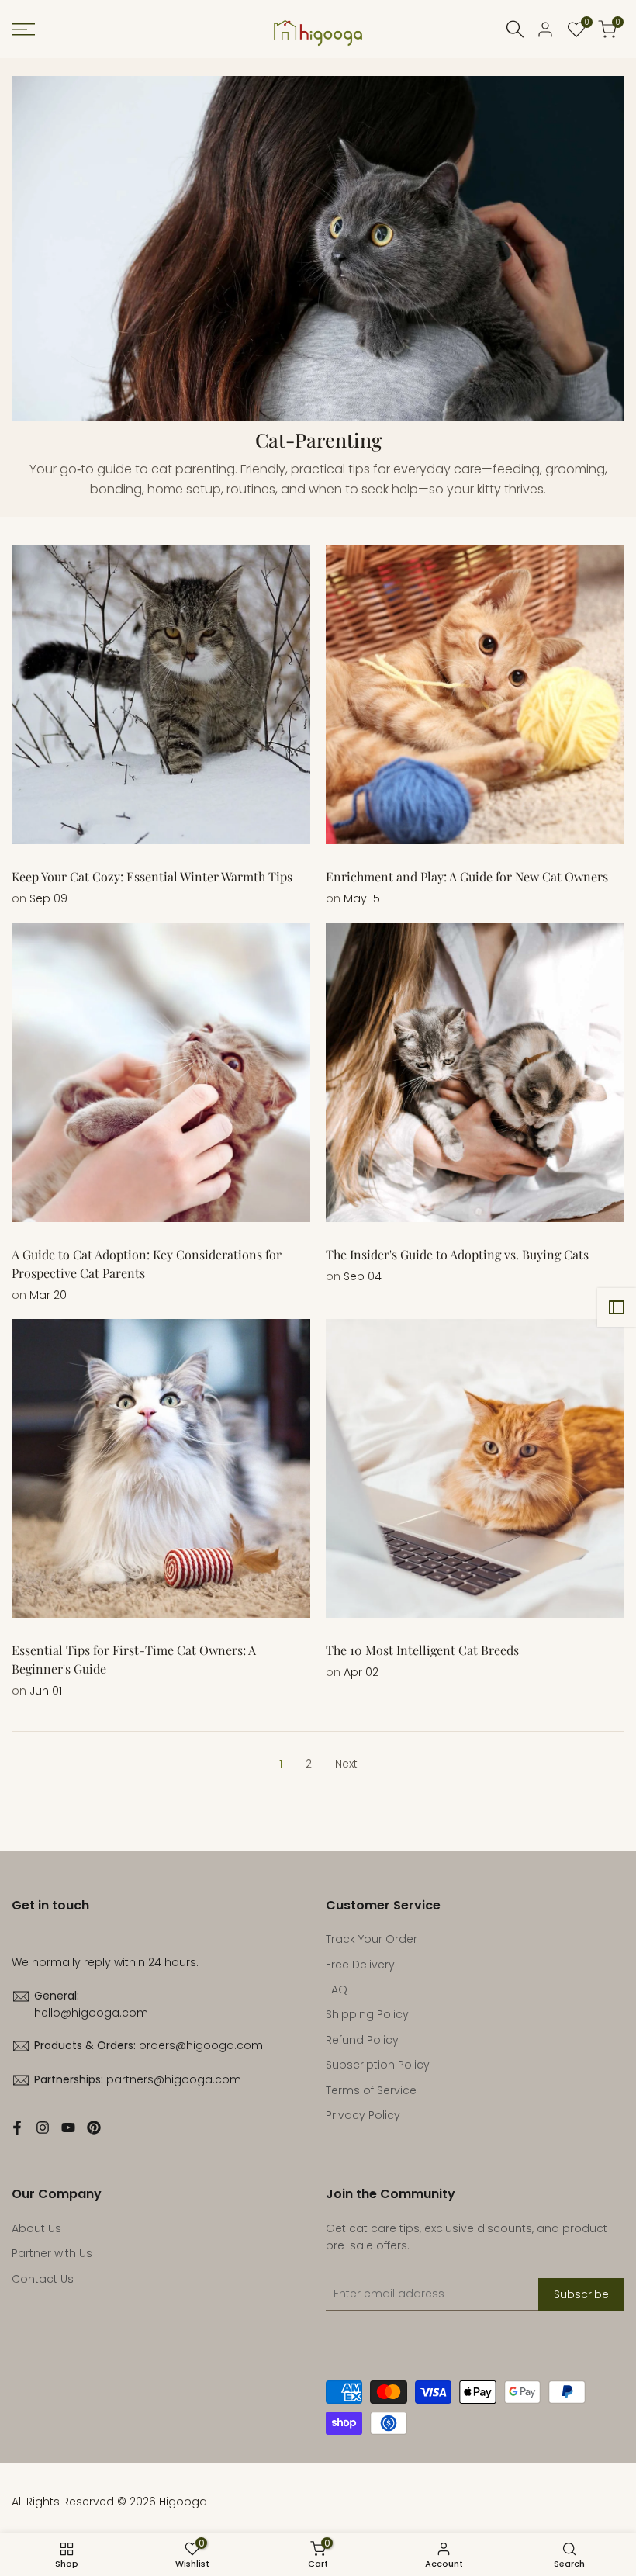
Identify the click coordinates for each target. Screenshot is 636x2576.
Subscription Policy (378, 2065)
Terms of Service (371, 2090)
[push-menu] (23, 29)
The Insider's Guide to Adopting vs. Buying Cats (457, 1254)
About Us (36, 2228)
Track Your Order (372, 1939)
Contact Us (43, 2279)
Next (346, 1764)
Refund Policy (362, 2040)
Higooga (183, 2502)
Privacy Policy (363, 2115)
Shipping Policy (367, 2014)
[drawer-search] (515, 29)
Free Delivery (360, 1965)
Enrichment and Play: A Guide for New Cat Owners (467, 876)
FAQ (337, 1989)
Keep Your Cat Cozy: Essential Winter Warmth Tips (152, 876)
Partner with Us (52, 2253)
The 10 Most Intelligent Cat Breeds (422, 1650)
